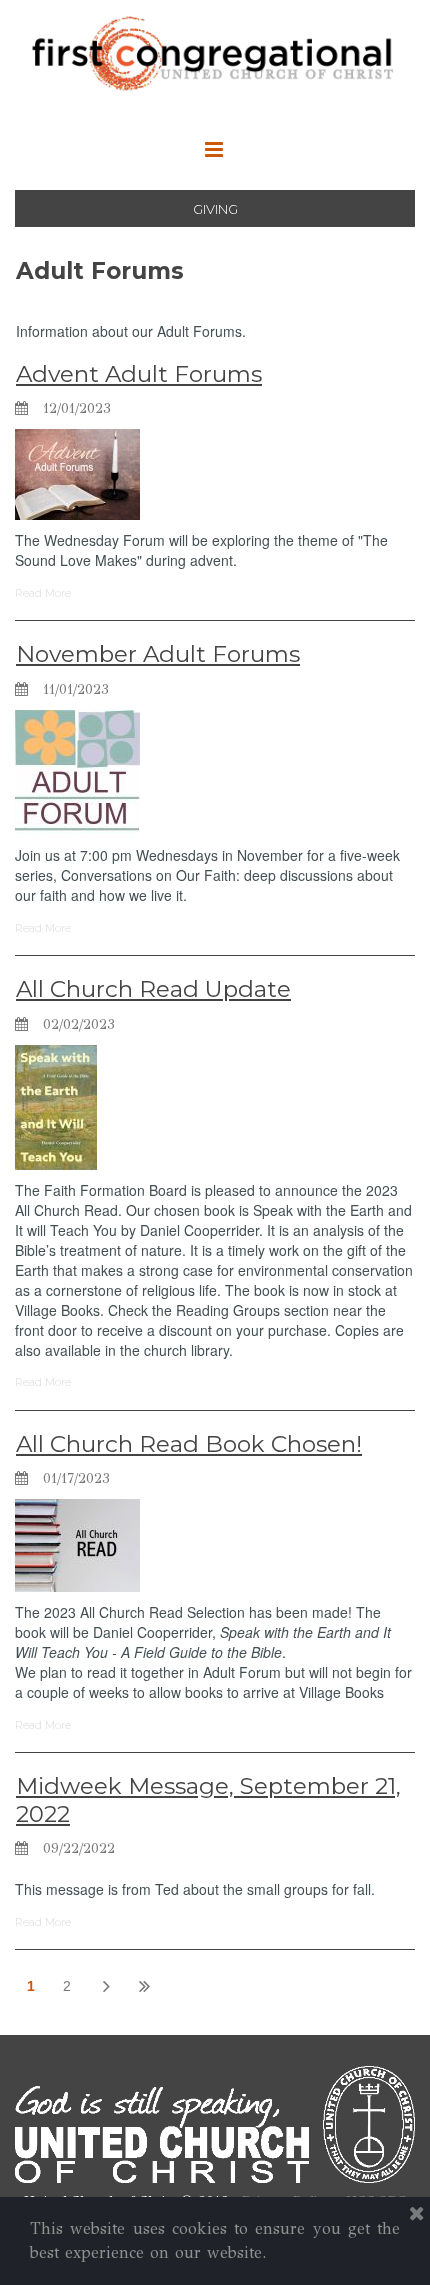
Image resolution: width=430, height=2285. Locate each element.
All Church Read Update (153, 989)
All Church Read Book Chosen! (189, 1444)
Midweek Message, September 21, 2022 (208, 1800)
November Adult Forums (158, 654)
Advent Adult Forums (139, 374)
